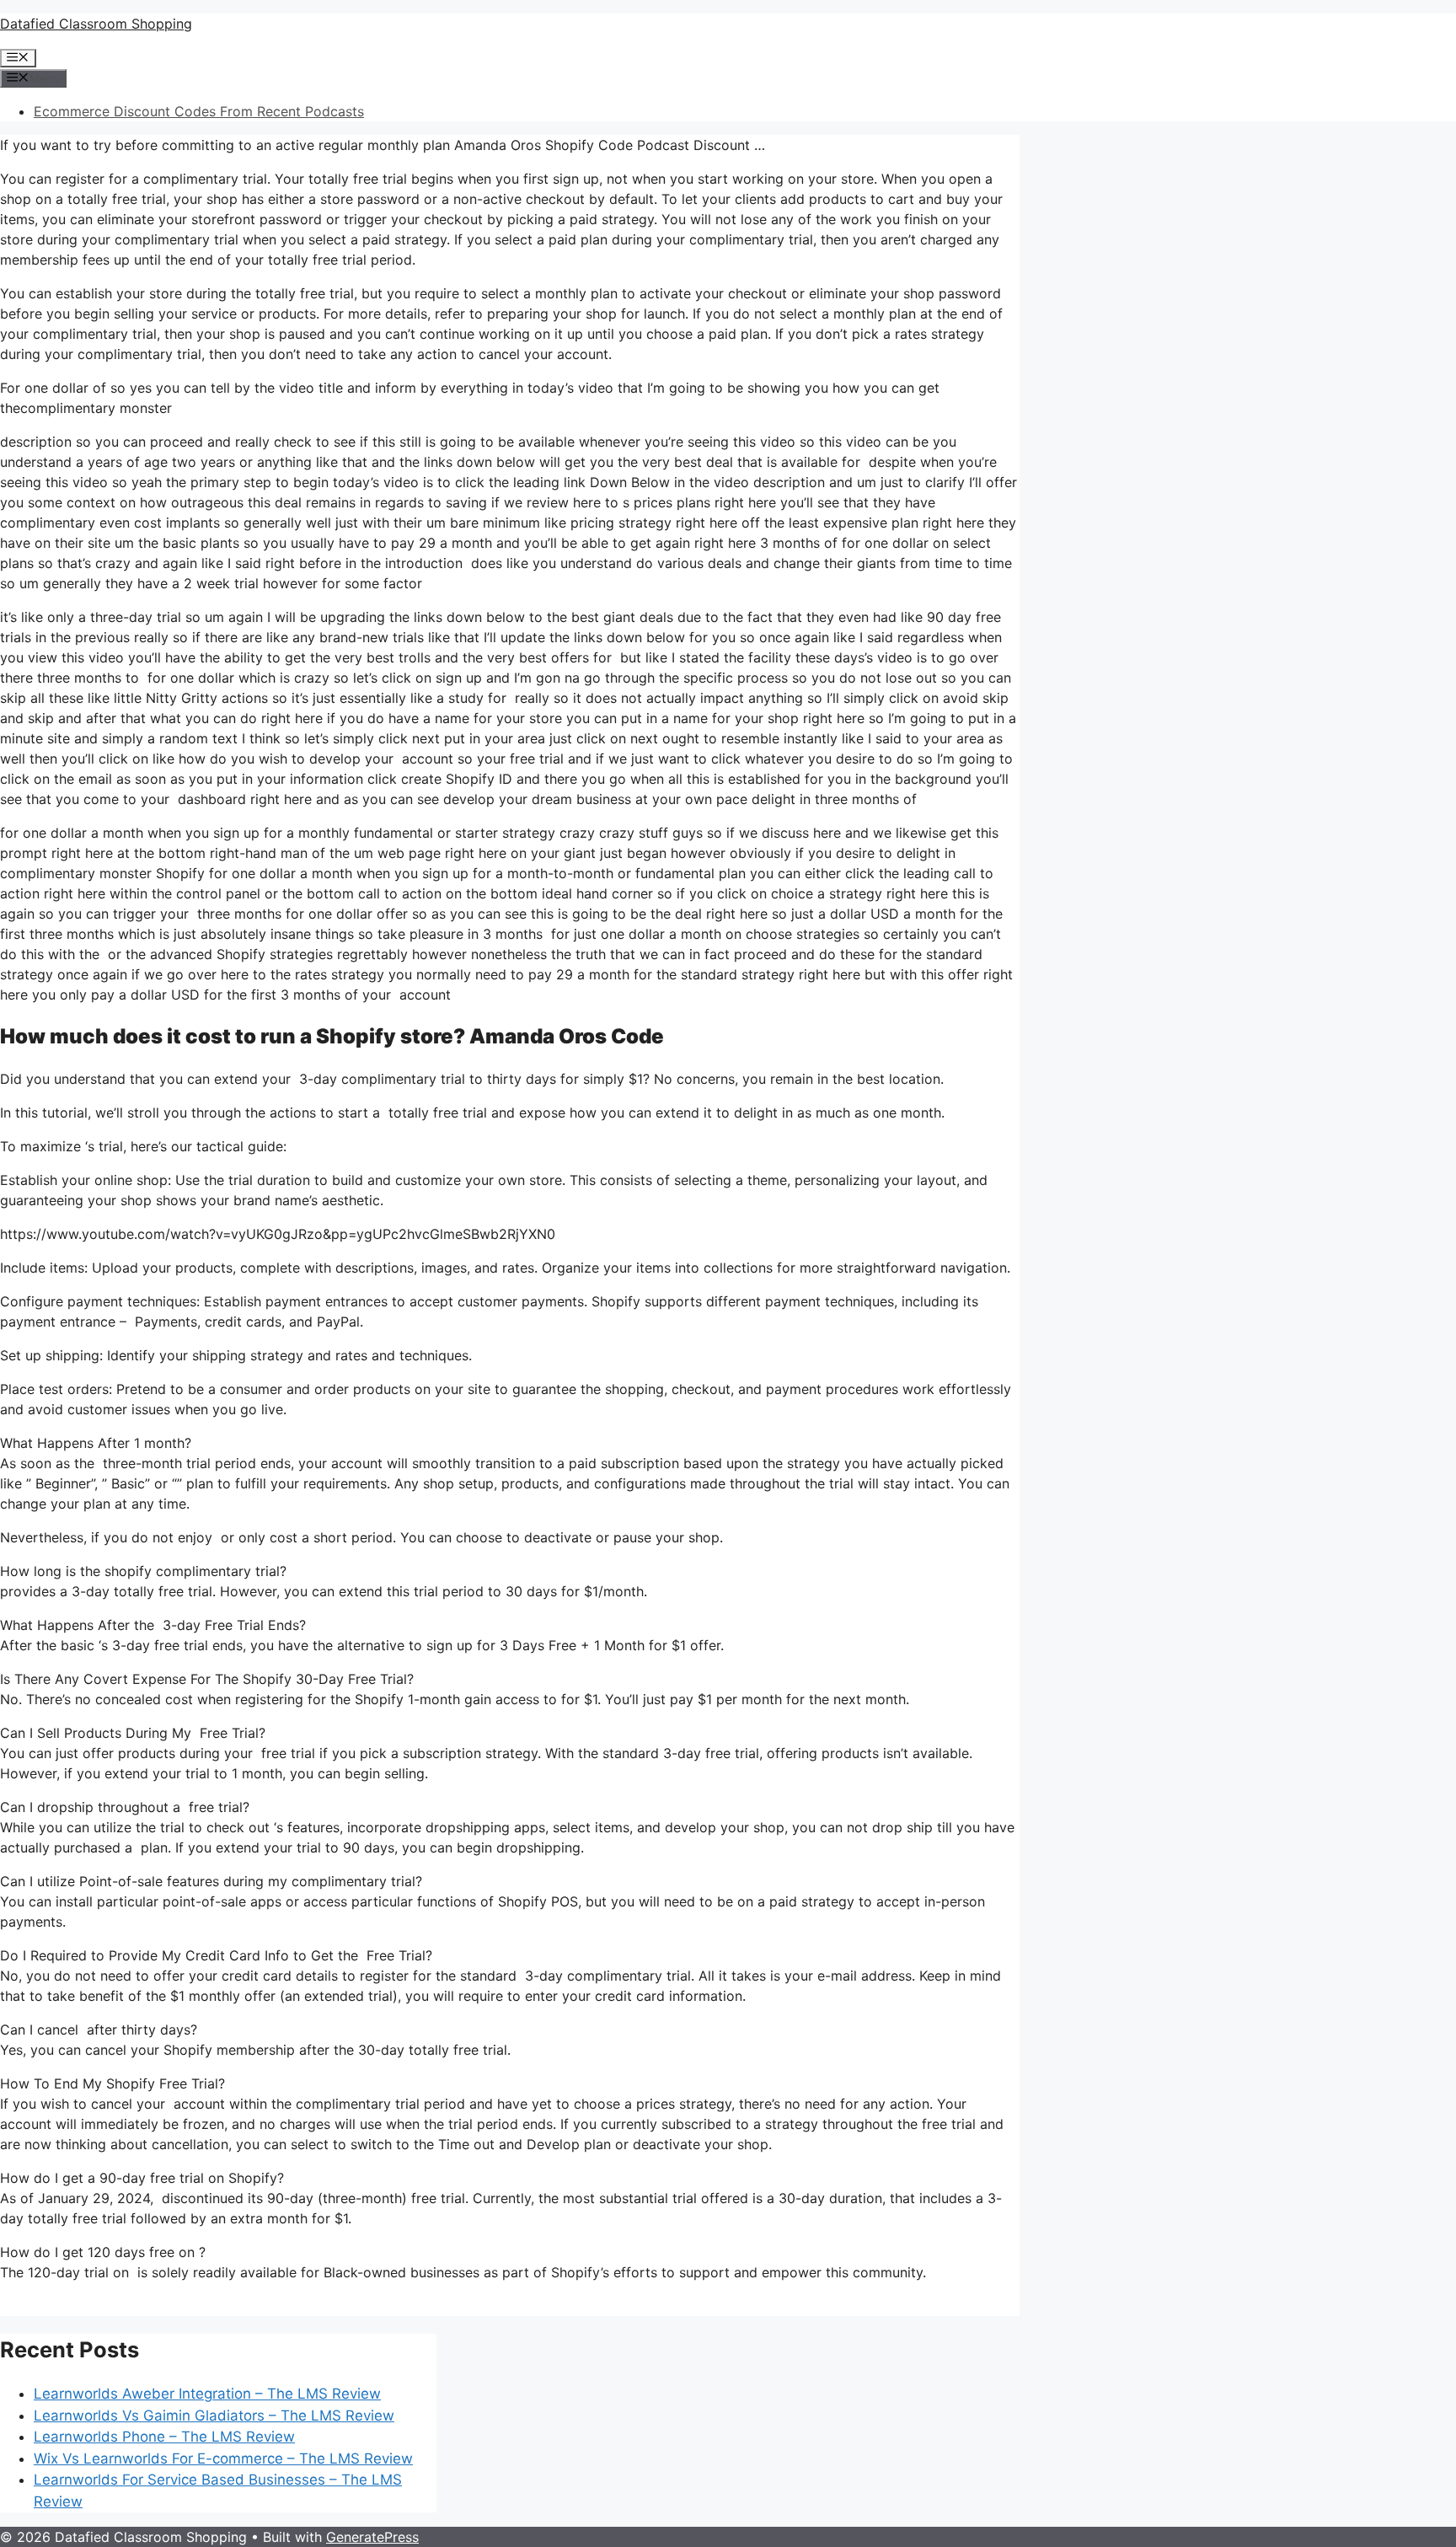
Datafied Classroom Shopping (96, 24)
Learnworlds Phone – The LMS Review (164, 2437)
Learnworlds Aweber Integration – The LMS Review (207, 2394)
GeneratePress (372, 2537)
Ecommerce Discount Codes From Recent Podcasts (199, 111)
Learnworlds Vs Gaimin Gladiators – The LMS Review (214, 2416)
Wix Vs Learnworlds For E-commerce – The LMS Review (223, 2459)
